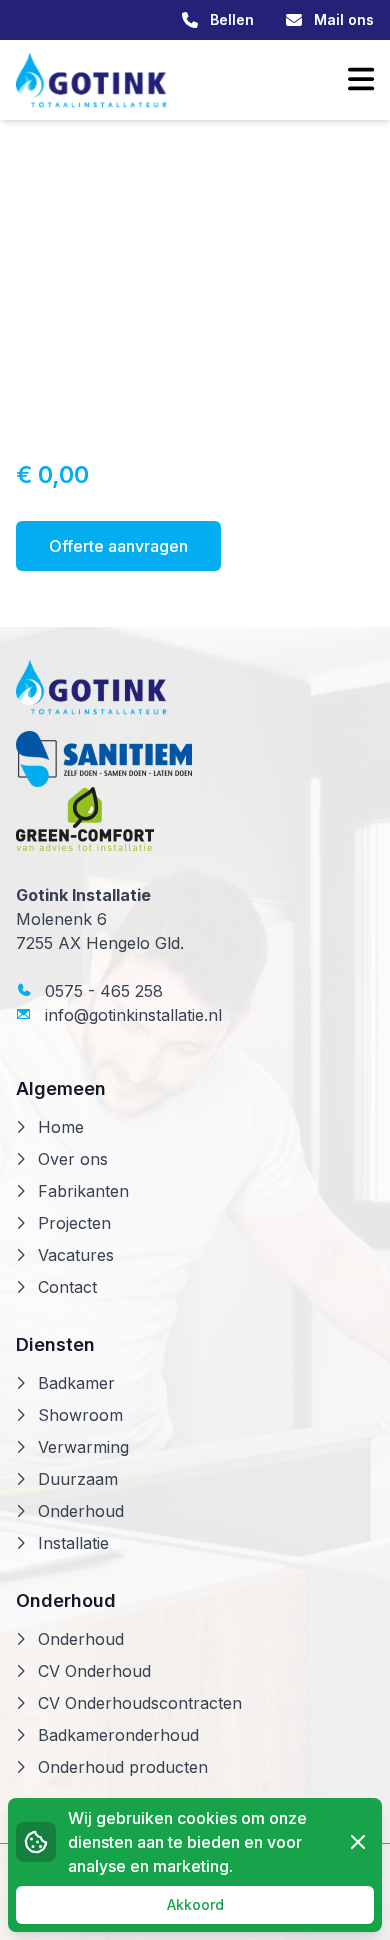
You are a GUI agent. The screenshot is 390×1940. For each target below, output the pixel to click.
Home (61, 1127)
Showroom (80, 1415)
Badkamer (76, 1383)
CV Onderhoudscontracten (140, 1703)
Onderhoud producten (123, 1767)
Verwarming (83, 1447)
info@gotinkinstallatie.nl (131, 1015)
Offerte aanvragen (118, 546)
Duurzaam (78, 1479)
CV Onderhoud (94, 1671)
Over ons (73, 1159)
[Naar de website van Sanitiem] (195, 759)
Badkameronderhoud (118, 1735)
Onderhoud (81, 1511)
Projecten (74, 1223)
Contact (67, 1287)
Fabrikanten (83, 1191)
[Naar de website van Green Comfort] (195, 819)
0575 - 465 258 (101, 991)
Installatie (73, 1543)
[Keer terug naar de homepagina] (91, 80)
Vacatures (76, 1255)
